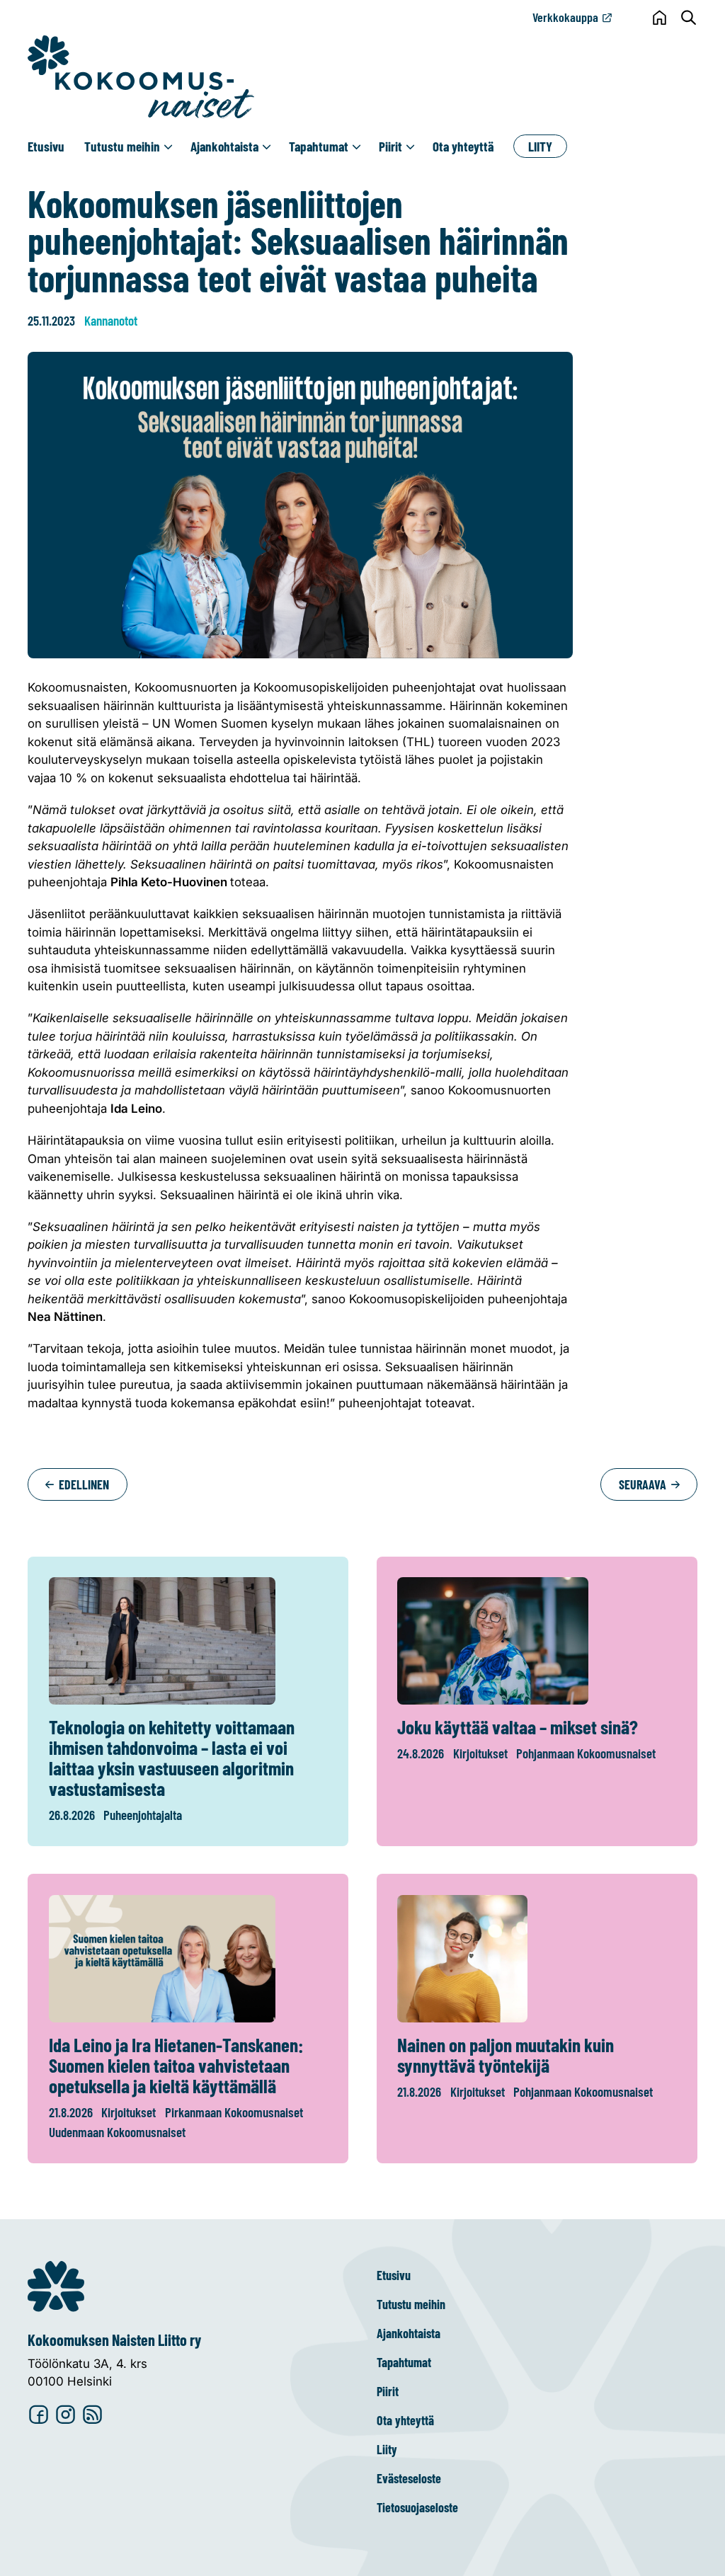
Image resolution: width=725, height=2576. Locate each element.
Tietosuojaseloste (417, 2507)
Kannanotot (111, 320)
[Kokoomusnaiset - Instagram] (65, 2416)
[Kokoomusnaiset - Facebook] (39, 2416)
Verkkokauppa (565, 17)
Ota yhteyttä (463, 146)
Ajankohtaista (224, 146)
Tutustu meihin (122, 146)
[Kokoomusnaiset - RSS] (92, 2416)
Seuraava (644, 1484)
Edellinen (82, 1484)
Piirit (390, 146)
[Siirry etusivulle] (141, 77)
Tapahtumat (319, 146)
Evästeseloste (409, 2478)
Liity (540, 146)
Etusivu (46, 146)
